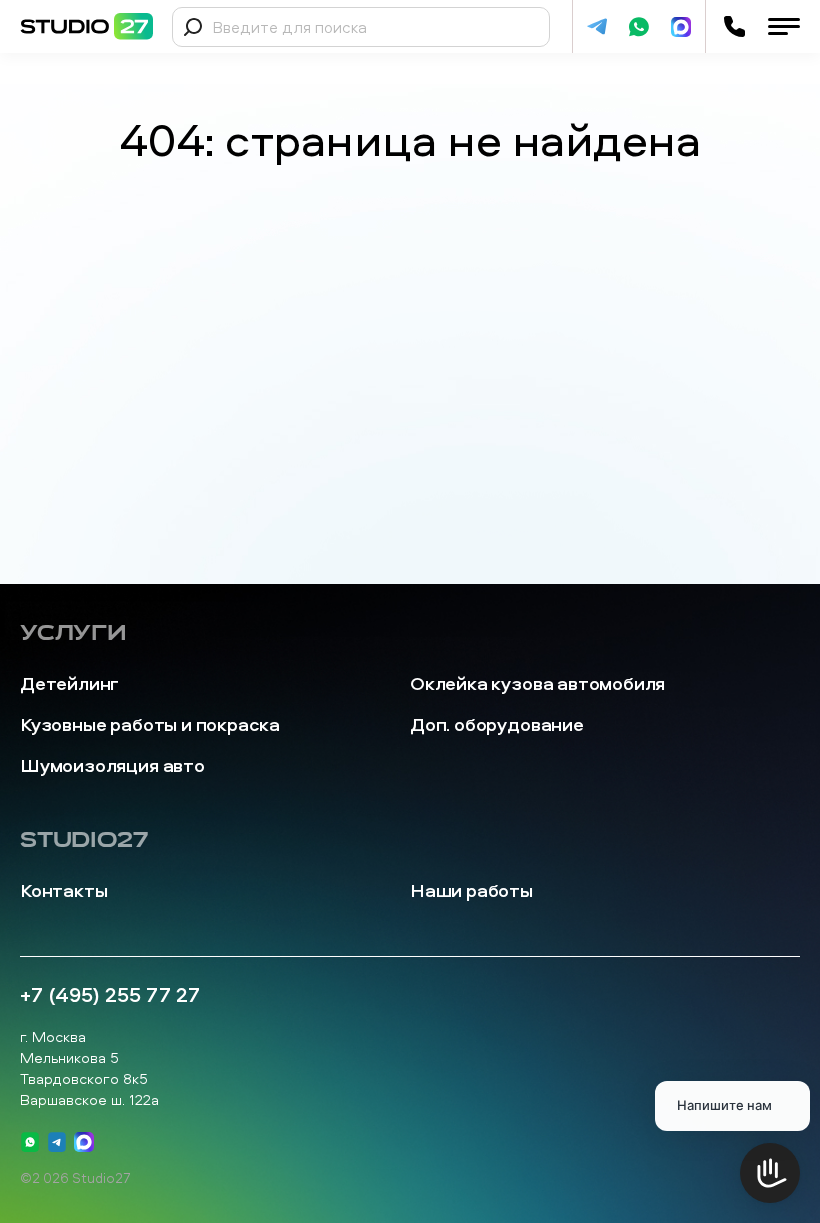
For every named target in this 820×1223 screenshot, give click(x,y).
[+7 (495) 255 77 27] (734, 26)
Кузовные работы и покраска (150, 724)
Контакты (63, 890)
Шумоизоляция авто (112, 765)
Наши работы (471, 890)
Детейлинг (69, 683)
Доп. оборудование (497, 724)
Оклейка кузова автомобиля (537, 683)
